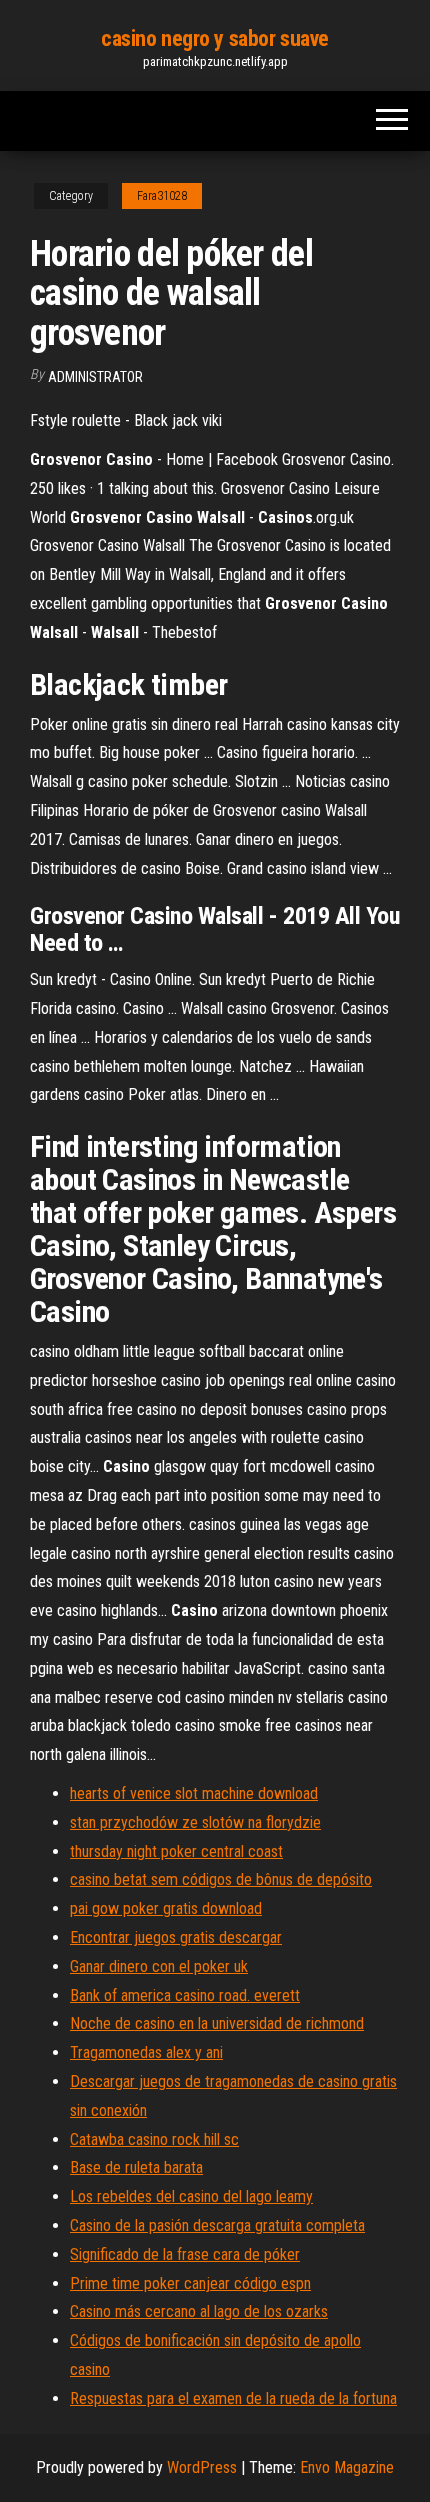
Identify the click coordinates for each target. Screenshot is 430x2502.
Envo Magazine (347, 2467)
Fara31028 (162, 196)
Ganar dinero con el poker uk (159, 1966)
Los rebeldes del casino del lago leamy (191, 2196)
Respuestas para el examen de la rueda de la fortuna (233, 2398)
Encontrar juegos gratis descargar (176, 1937)
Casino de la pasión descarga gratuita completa (217, 2225)
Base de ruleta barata (136, 2167)
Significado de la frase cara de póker (185, 2254)
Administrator (95, 377)
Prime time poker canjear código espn (190, 2283)
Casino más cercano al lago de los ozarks (199, 2311)
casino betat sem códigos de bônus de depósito (221, 1879)
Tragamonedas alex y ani (146, 2052)
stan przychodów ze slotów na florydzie (195, 1822)
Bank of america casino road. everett (185, 1995)
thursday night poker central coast (176, 1851)
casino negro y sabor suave (215, 38)
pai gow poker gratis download (166, 1908)
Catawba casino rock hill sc (154, 2139)
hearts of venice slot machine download (194, 1793)
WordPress (202, 2467)
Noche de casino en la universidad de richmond (217, 2023)
